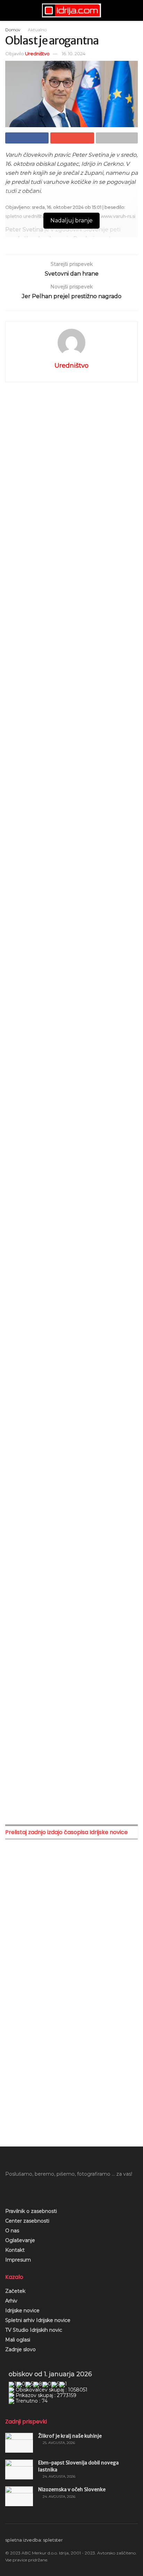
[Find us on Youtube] (19, 2190)
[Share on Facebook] (27, 138)
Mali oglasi (18, 2340)
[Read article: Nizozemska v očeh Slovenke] (19, 2496)
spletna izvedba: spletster (34, 2540)
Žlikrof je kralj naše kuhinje (70, 2436)
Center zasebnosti (27, 2221)
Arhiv (11, 2301)
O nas (12, 2231)
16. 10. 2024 (74, 54)
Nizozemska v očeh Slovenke (72, 2489)
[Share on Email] (72, 138)
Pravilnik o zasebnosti (31, 2211)
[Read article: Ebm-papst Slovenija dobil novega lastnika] (19, 2469)
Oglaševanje (20, 2240)
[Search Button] (135, 10)
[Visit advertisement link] (71, 459)
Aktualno (37, 30)
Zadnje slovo (20, 2349)
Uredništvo (37, 54)
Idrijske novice (22, 2311)
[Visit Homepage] (71, 10)
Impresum (18, 2260)
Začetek (15, 2291)
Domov (13, 30)
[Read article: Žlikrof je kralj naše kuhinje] (19, 2443)
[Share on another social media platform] (117, 138)
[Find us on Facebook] (8, 2190)
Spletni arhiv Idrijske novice (38, 2320)
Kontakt (15, 2250)
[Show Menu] (8, 10)
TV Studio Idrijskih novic (34, 2330)
